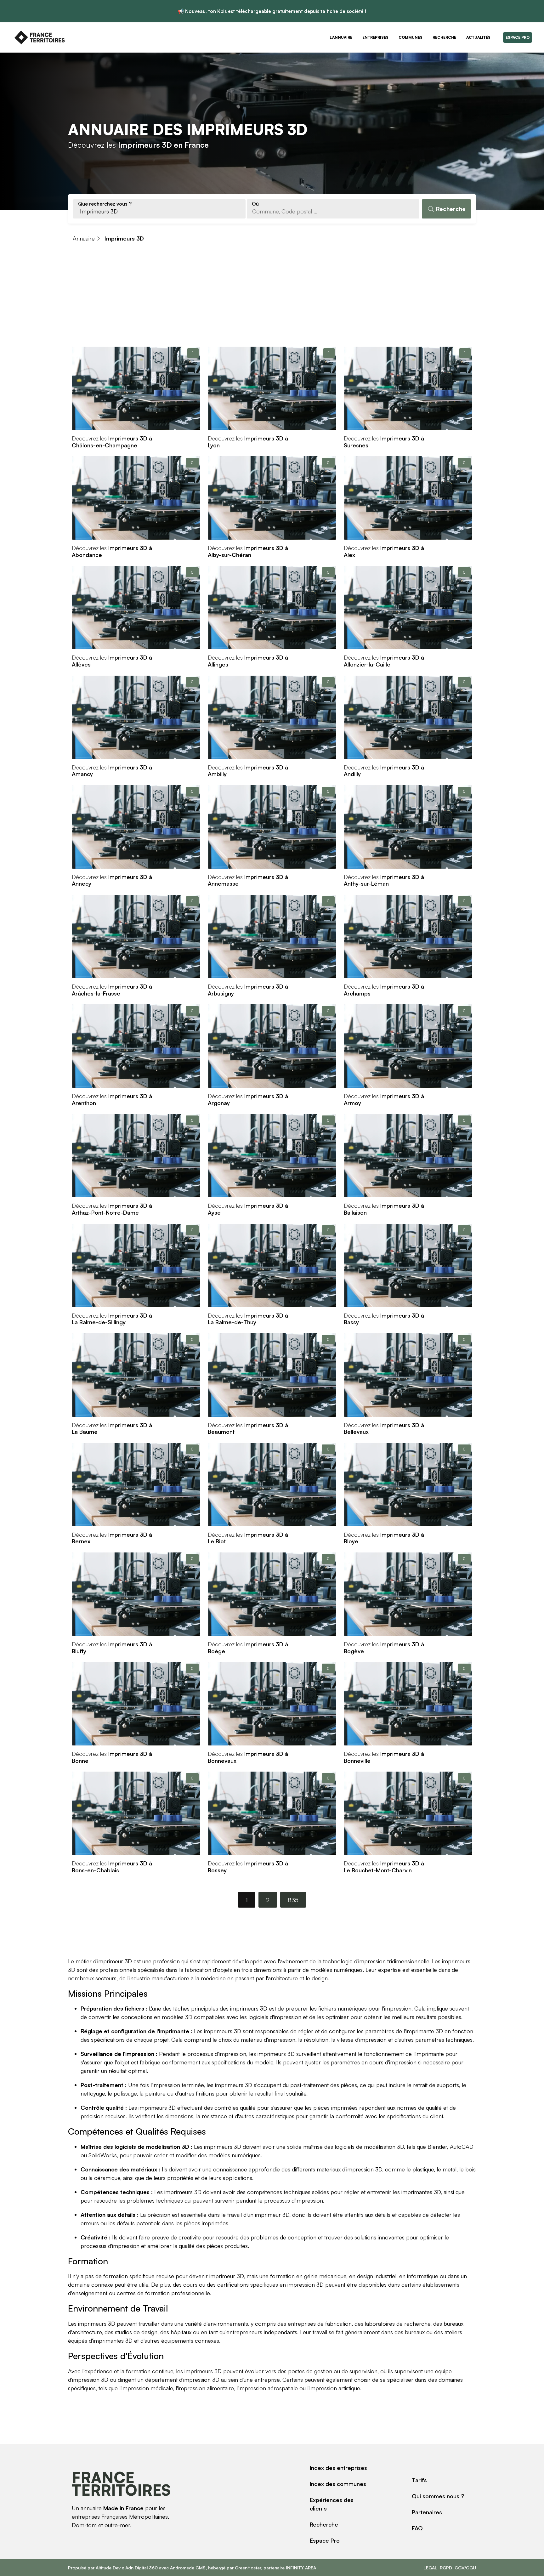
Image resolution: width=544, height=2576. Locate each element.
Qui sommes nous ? (438, 2496)
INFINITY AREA (301, 2568)
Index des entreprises (338, 2468)
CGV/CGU (465, 2568)
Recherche (444, 37)
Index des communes (338, 2484)
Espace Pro (518, 37)
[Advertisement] (272, 298)
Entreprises (375, 37)
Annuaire (84, 238)
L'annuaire (341, 37)
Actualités (478, 37)
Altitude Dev (108, 2568)
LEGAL (430, 2568)
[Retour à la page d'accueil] (40, 37)
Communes (411, 37)
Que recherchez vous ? (105, 204)
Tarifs (419, 2480)
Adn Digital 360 (142, 2568)
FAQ (417, 2528)
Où (255, 204)
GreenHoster (248, 2568)
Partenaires (427, 2512)
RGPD (446, 2568)
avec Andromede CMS (182, 2568)
